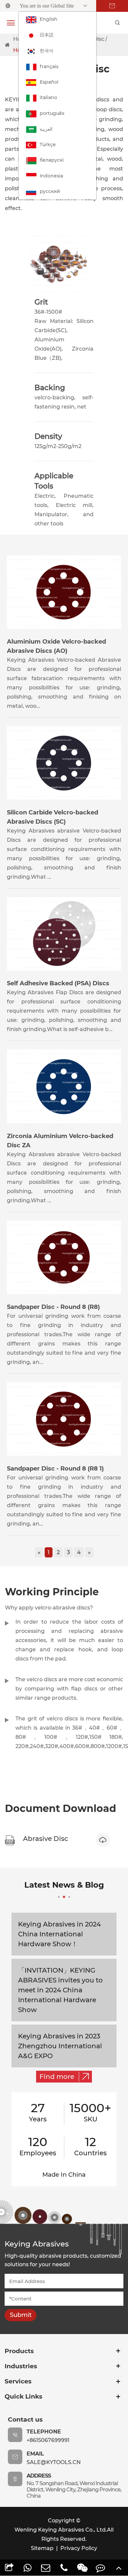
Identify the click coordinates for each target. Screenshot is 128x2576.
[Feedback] (101, 2568)
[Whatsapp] (28, 2568)
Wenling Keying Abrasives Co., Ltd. (61, 2530)
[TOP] (119, 2568)
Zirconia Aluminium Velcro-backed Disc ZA (60, 1141)
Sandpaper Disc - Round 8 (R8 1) (55, 1469)
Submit (21, 2315)
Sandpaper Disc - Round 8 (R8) (53, 1307)
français (49, 66)
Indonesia (51, 176)
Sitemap (42, 2548)
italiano (48, 97)
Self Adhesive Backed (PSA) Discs (58, 983)
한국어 (47, 51)
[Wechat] (82, 2568)
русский (50, 191)
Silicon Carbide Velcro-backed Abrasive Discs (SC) (53, 817)
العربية (46, 129)
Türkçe (48, 145)
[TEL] (64, 2568)
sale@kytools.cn (54, 2462)
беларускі (52, 160)
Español (49, 82)
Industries (21, 2366)
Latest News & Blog (64, 1885)
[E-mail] (46, 2568)
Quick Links (23, 2396)
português (52, 113)
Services (18, 2381)
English (49, 19)
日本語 (47, 35)
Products (19, 2351)
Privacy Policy (79, 2548)
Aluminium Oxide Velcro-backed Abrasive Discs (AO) (56, 646)
